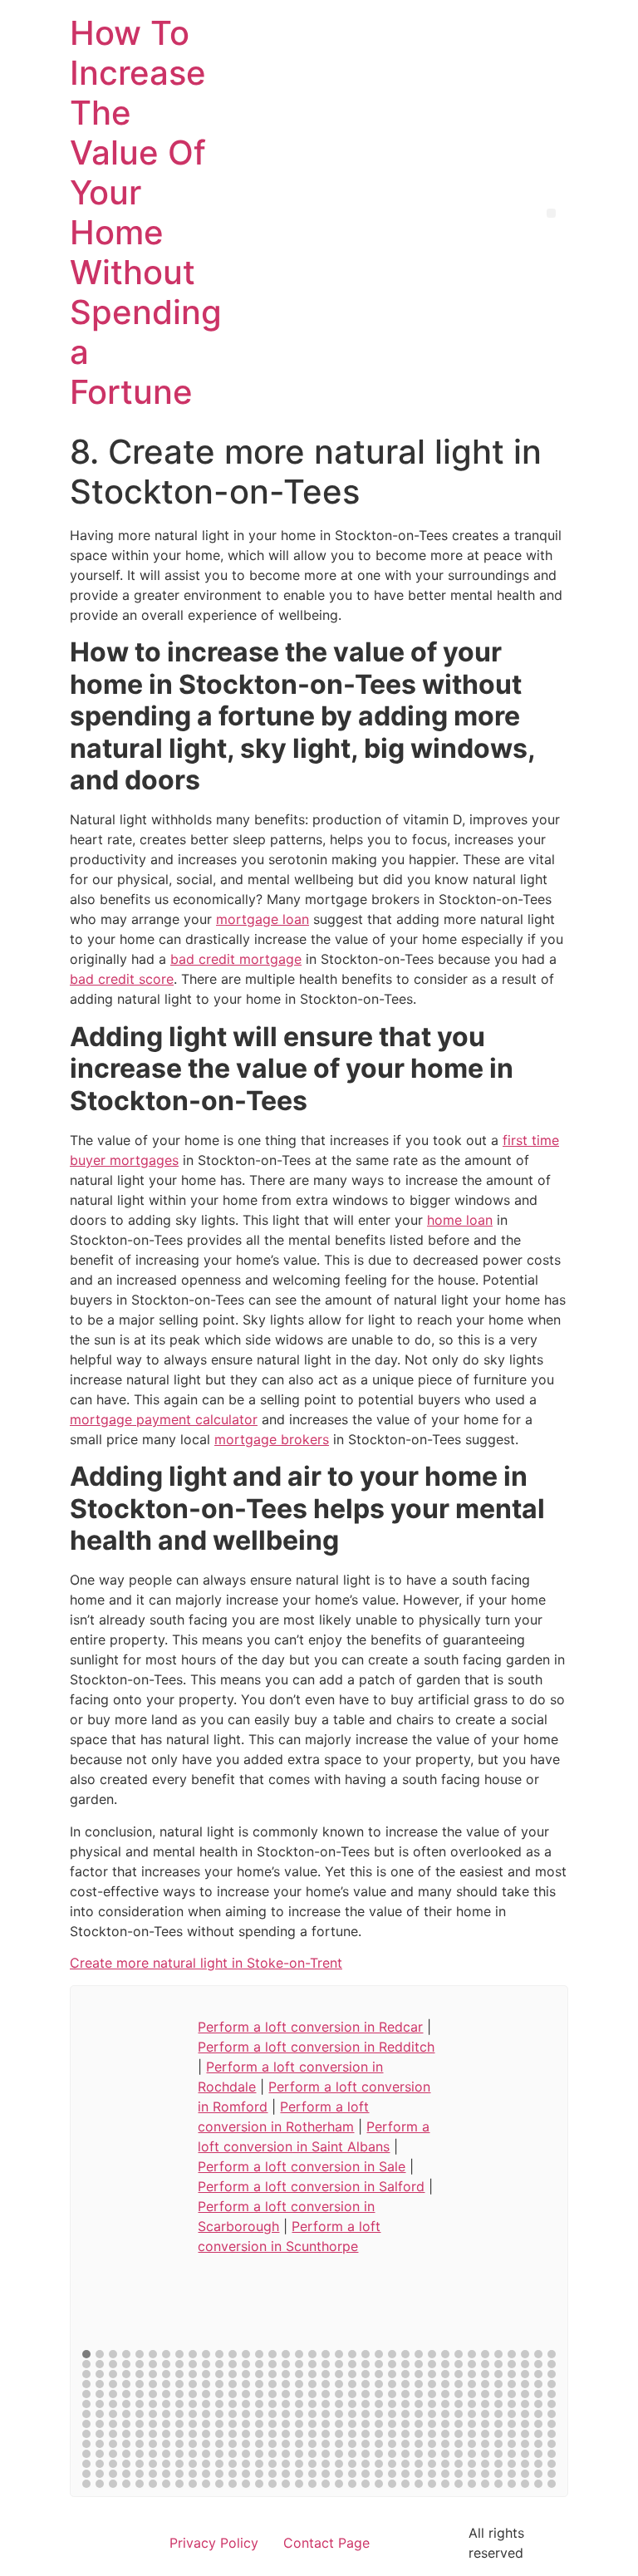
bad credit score (122, 979)
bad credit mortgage (236, 959)
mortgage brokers (272, 1439)
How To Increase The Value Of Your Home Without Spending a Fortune (146, 212)
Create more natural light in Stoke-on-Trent (206, 1963)
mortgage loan (263, 919)
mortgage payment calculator (164, 1419)
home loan (460, 1220)
